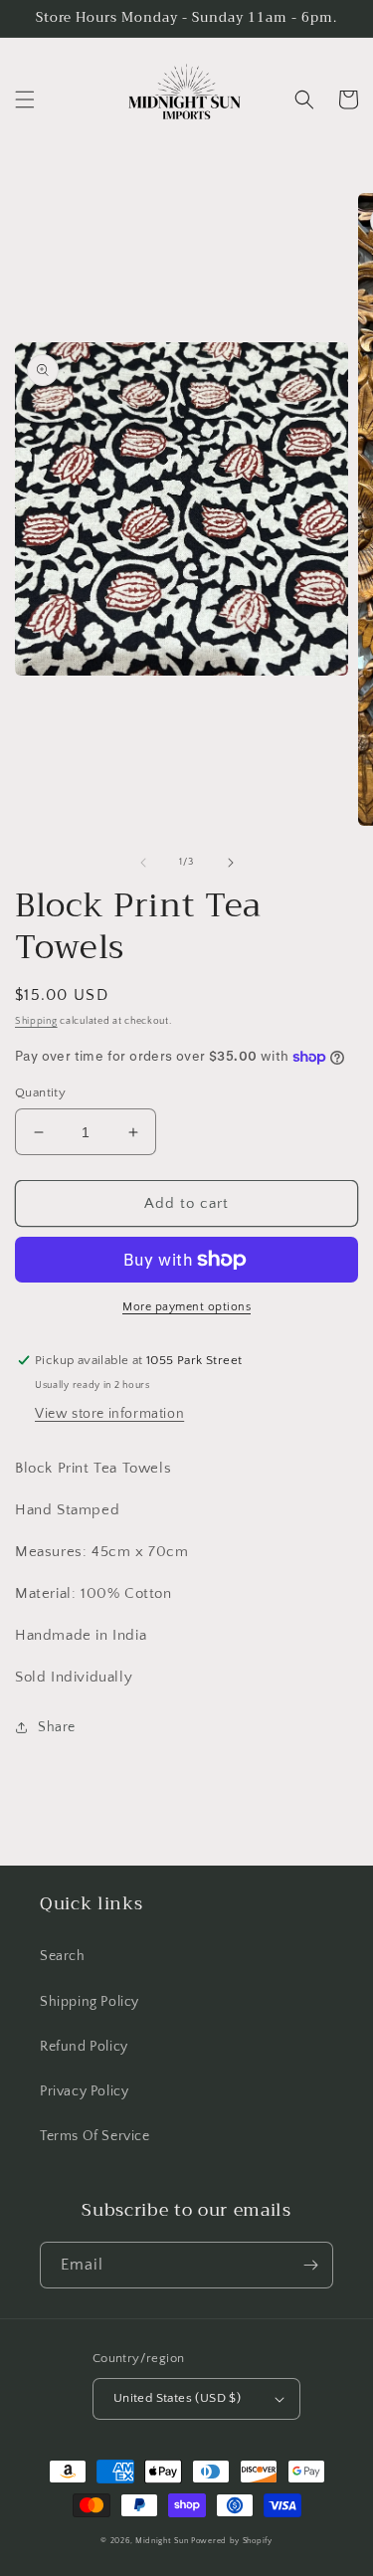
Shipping (36, 1021)
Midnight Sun (162, 2541)
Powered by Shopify (232, 2541)
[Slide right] (231, 863)
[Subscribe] (310, 2265)
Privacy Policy (84, 2091)
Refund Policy (84, 2047)
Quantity (40, 1092)
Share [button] (57, 1727)
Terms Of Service (95, 2136)
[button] (25, 99)
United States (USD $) (177, 2398)
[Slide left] (143, 863)
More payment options (186, 1307)
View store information (109, 1414)
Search (63, 1956)
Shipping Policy (90, 2002)
